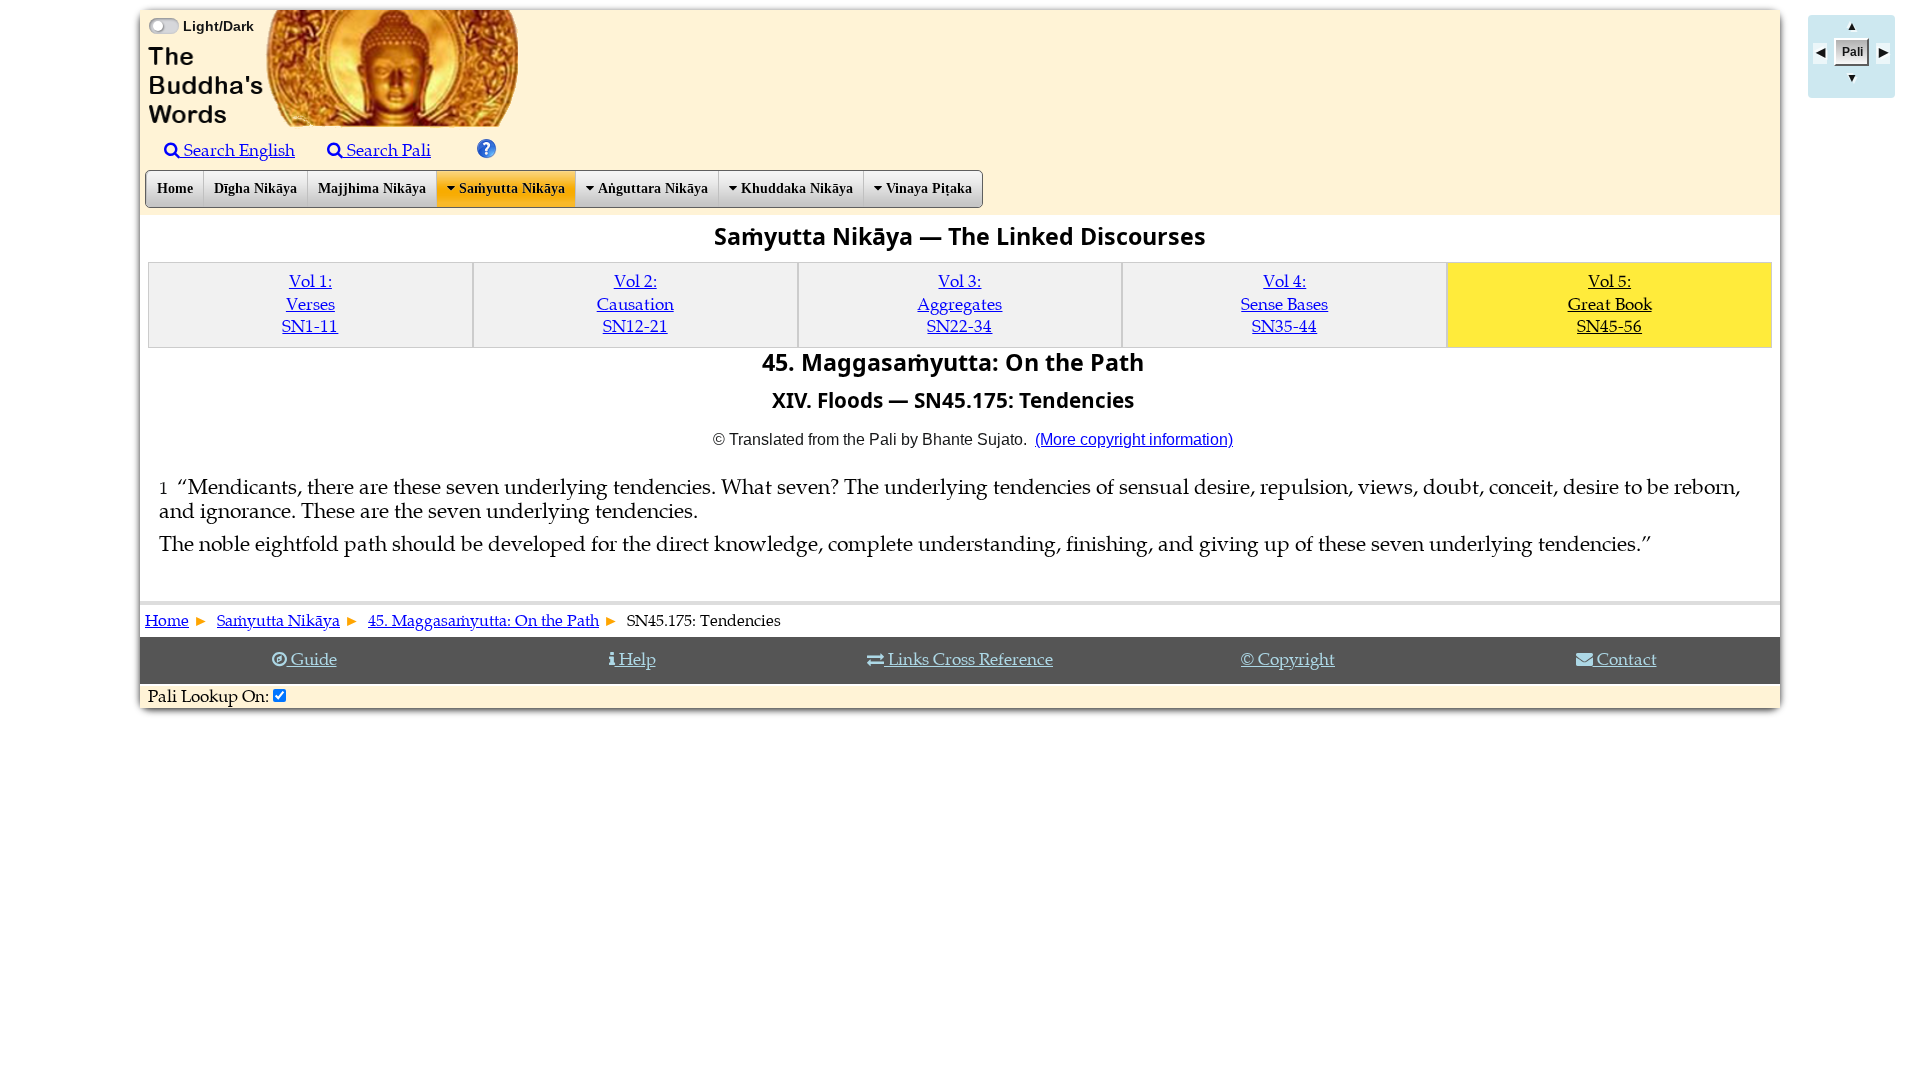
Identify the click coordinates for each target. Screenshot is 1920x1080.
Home (175, 188)
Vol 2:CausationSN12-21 (635, 304)
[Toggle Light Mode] (163, 8)
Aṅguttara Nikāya (651, 188)
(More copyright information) (1134, 439)
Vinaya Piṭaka (927, 188)
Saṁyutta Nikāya (510, 188)
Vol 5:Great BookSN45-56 (1610, 304)
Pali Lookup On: (208, 696)
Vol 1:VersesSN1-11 (310, 304)
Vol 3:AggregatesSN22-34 (959, 304)
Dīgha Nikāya (255, 188)
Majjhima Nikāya (372, 188)
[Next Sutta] (1883, 53)
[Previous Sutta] (1820, 53)
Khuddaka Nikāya (795, 188)
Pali (1852, 52)
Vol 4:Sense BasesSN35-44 (1284, 304)
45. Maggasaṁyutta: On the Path (483, 621)
